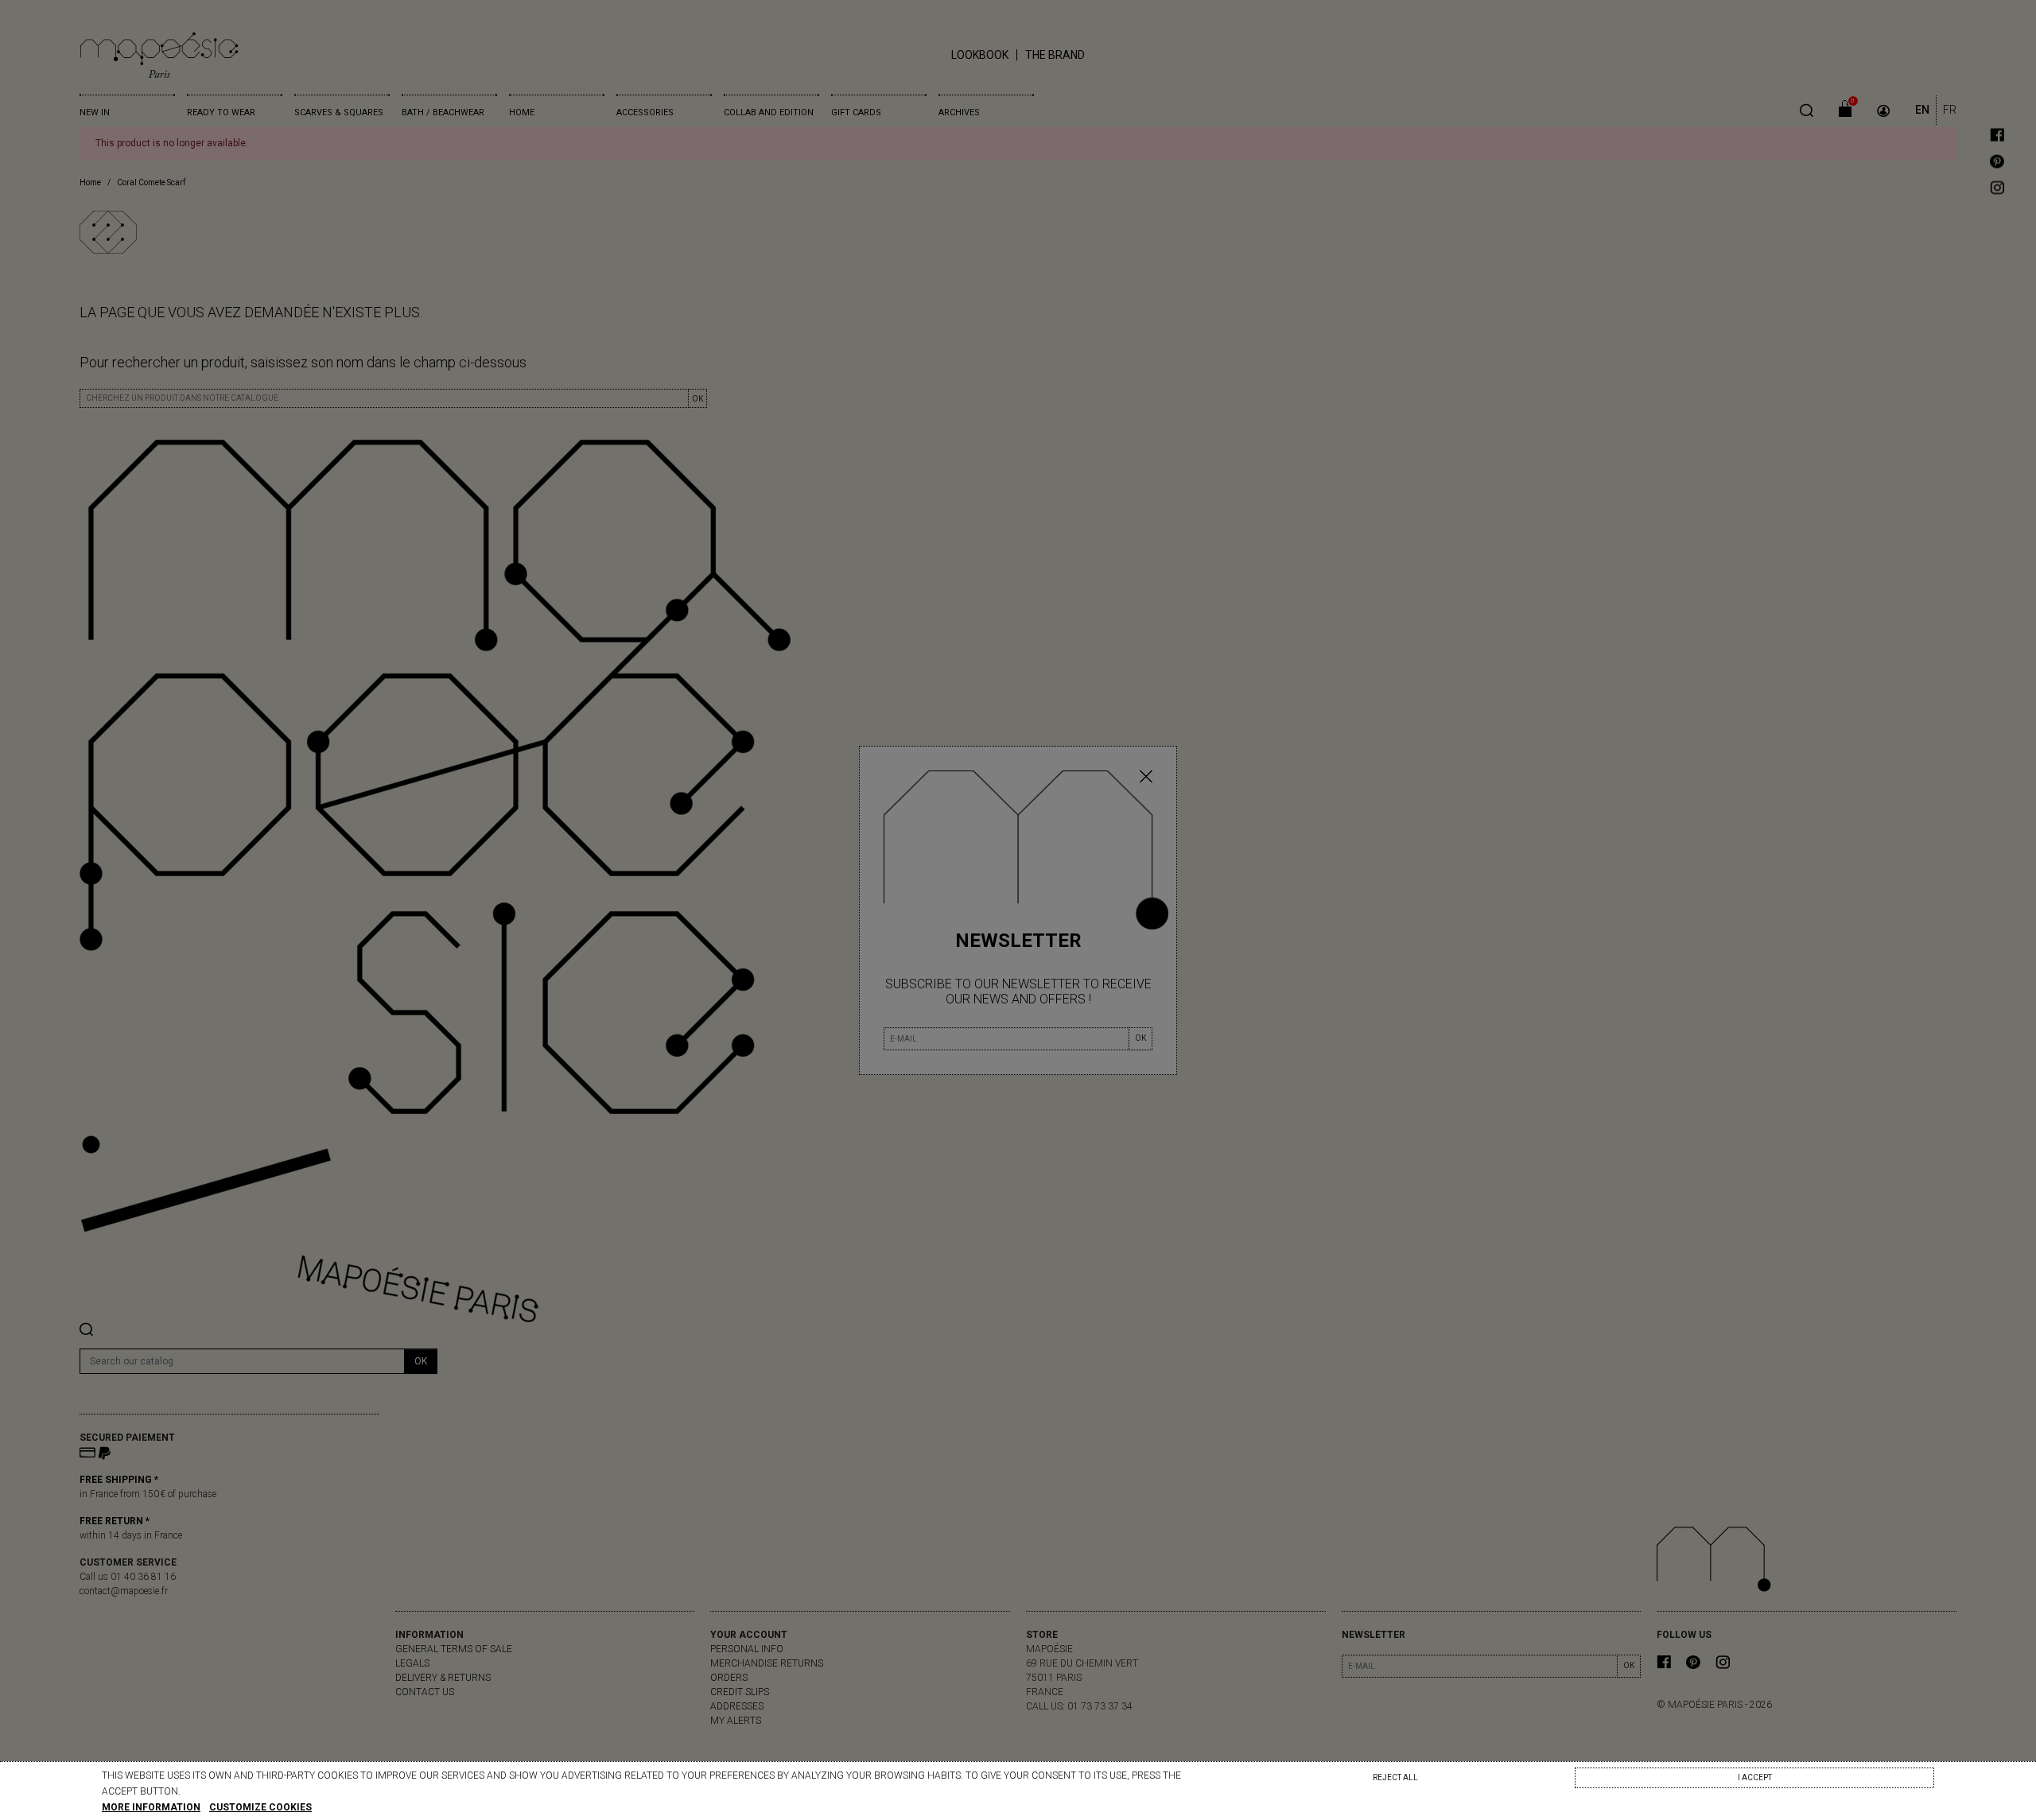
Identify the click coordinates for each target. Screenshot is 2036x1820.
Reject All (1395, 1777)
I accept (1755, 1777)
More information (151, 1807)
